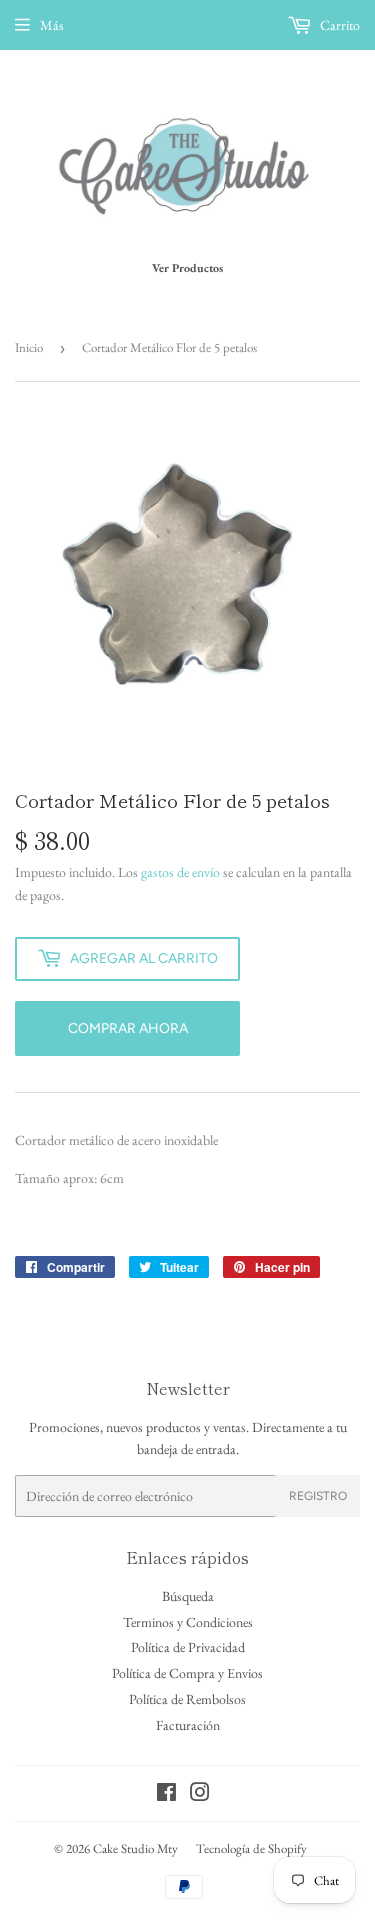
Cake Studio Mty (135, 1848)
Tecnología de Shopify (251, 1848)
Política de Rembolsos (187, 1699)
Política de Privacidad (188, 1647)
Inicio (29, 347)
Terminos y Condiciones (188, 1622)
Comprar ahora (128, 1028)
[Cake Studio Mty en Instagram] (200, 1795)
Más (52, 25)
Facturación (188, 1725)
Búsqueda (188, 1596)
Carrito (338, 25)
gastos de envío (180, 872)
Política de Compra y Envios (187, 1673)
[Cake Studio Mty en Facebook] (166, 1795)
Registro (318, 1496)
